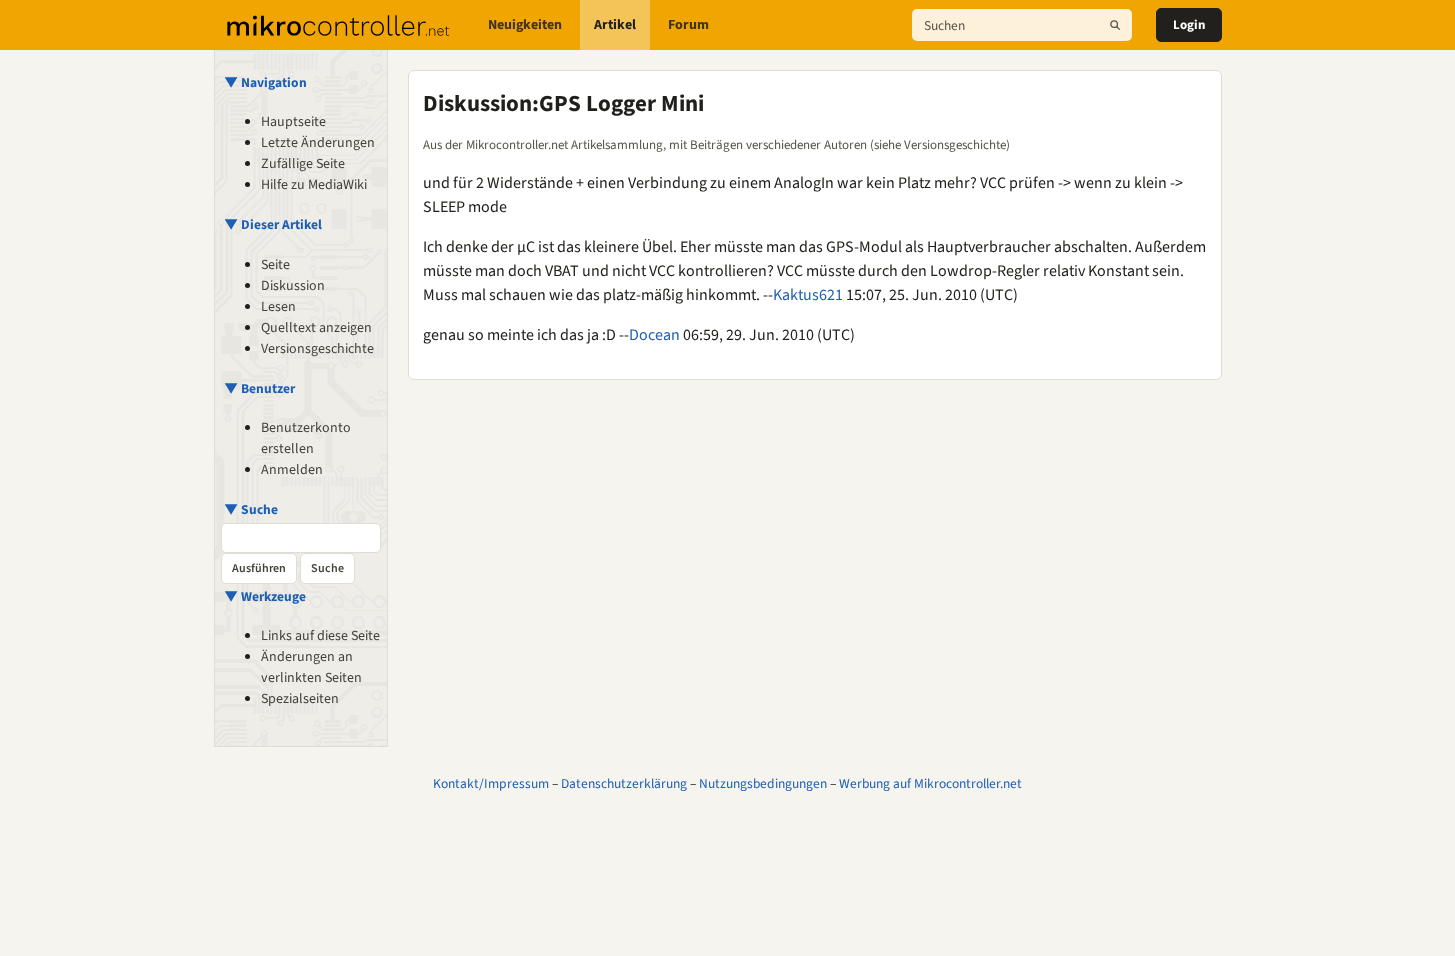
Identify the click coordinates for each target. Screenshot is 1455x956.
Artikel (615, 25)
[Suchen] (1115, 25)
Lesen (278, 307)
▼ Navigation (265, 82)
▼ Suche (251, 509)
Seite (275, 265)
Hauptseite (293, 122)
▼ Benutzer (259, 388)
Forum (688, 25)
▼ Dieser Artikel (273, 224)
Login (1189, 25)
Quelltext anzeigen (316, 328)
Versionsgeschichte (317, 349)
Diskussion (293, 286)
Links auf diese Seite (320, 636)
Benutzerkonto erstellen (306, 438)
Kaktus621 (808, 295)
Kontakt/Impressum (491, 783)
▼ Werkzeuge (265, 596)
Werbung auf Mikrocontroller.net (930, 783)
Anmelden (292, 470)
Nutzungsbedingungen (763, 783)
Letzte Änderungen (318, 143)
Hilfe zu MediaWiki (314, 185)
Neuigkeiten (525, 25)
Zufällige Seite (303, 164)
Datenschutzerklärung (624, 783)
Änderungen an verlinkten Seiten (311, 667)
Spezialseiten (300, 699)
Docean (654, 335)
